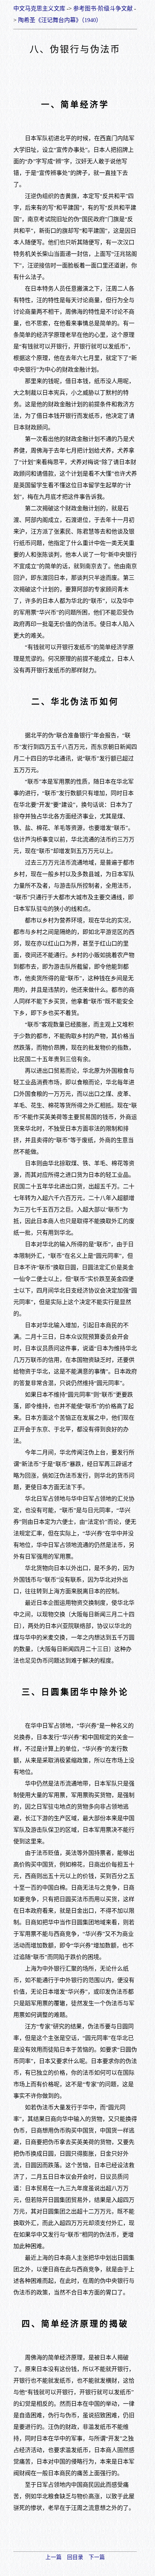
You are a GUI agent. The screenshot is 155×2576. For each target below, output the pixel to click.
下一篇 (97, 2557)
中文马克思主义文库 (39, 8)
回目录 (75, 2557)
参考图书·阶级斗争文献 (103, 8)
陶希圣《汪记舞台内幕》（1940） (60, 20)
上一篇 (54, 2557)
